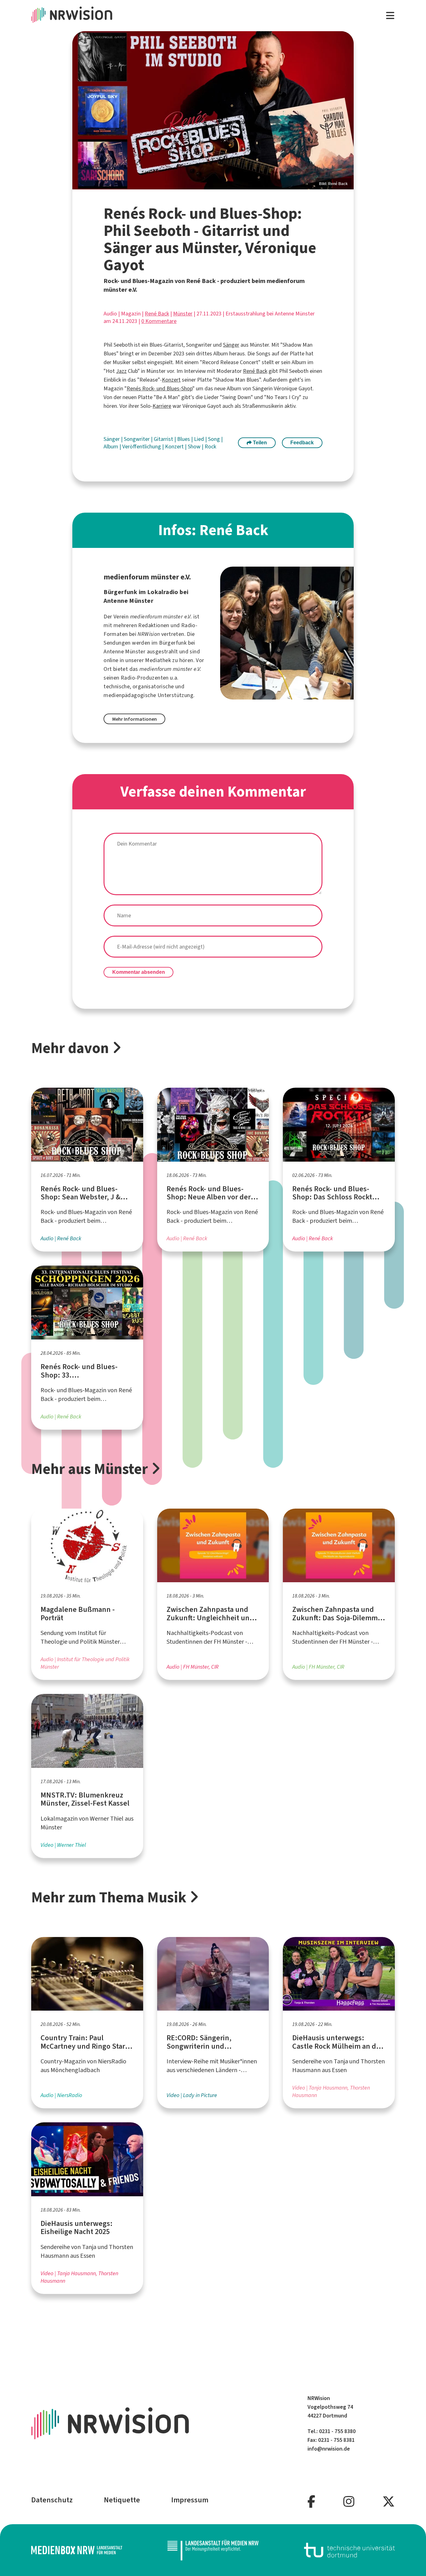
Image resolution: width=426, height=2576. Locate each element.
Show (195, 446)
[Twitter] (389, 2502)
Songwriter (137, 439)
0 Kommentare (159, 321)
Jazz (121, 371)
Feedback (302, 443)
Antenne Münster (124, 651)
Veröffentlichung (142, 446)
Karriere (162, 406)
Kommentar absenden (139, 972)
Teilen (259, 443)
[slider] (213, 110)
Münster (183, 314)
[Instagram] (349, 2502)
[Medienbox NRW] (77, 2550)
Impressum (190, 2500)
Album (111, 446)
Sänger (231, 345)
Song (215, 439)
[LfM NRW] (213, 2550)
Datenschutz (52, 2500)
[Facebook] (311, 2502)
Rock (210, 446)
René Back (157, 314)
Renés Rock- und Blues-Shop (160, 388)
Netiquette (122, 2500)
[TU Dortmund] (350, 2550)
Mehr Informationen (135, 719)
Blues (184, 439)
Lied (200, 439)
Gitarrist (164, 439)
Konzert (171, 380)
